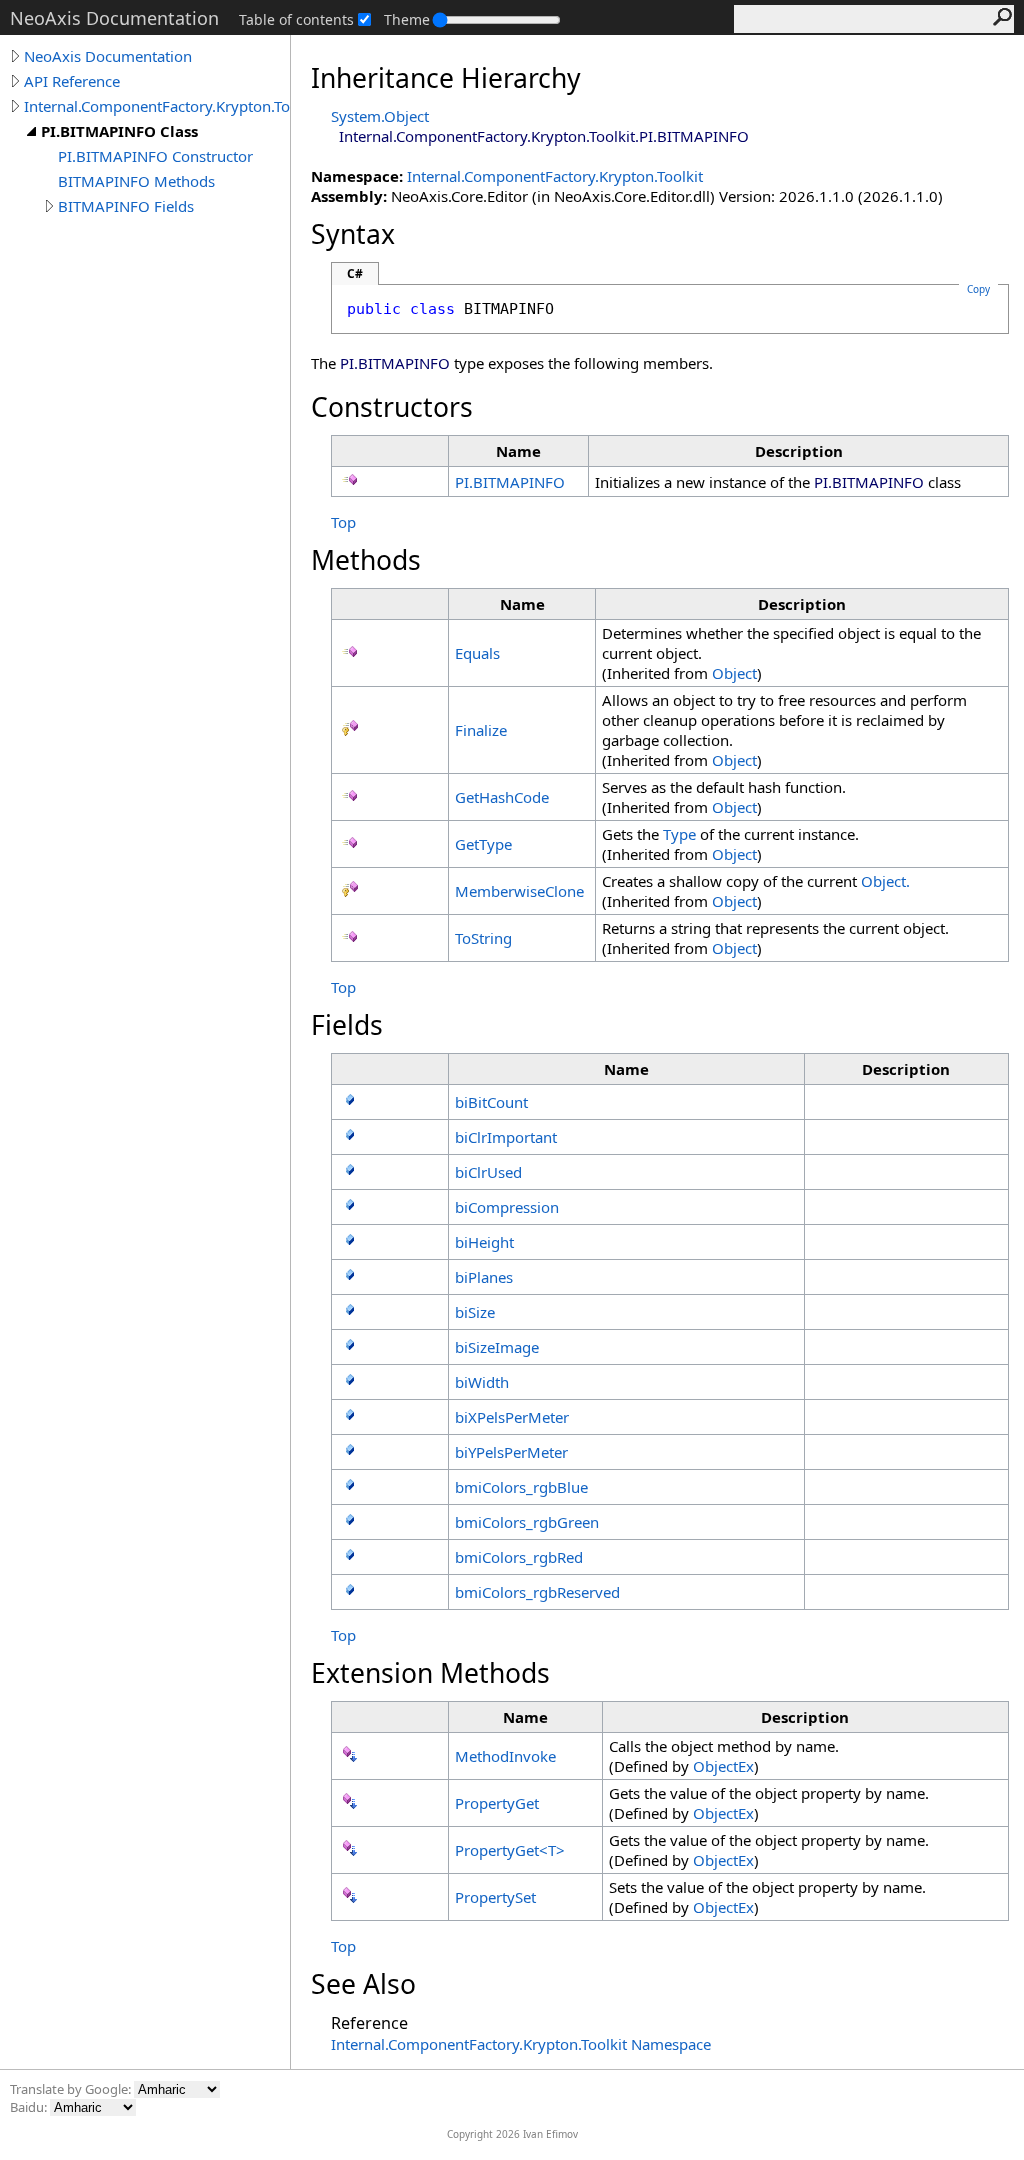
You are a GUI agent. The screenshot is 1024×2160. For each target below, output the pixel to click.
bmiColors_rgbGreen (527, 1522)
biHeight (484, 1242)
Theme (407, 19)
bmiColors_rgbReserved (537, 1592)
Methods (366, 560)
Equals (477, 653)
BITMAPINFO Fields (126, 206)
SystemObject (380, 116)
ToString (483, 938)
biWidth (482, 1382)
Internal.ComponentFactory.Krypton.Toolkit (157, 106)
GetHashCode (502, 797)
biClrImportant (506, 1137)
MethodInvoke (505, 1756)
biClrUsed (488, 1172)
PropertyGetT (510, 1850)
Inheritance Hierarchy (446, 78)
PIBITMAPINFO (510, 482)
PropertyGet (497, 1803)
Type (679, 834)
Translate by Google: (72, 2089)
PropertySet (495, 1897)
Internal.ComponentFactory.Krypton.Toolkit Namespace (521, 2044)
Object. (885, 881)
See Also (363, 1984)
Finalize (481, 730)
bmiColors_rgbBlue (521, 1487)
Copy (978, 289)
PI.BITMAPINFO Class (119, 131)
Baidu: (30, 2107)
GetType (483, 844)
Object (734, 673)
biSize (475, 1312)
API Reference (72, 81)
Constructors (392, 407)
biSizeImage (497, 1347)
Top (343, 522)
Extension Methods (430, 1673)
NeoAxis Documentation (108, 56)
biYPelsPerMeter (511, 1452)
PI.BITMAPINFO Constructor (155, 156)
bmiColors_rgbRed (519, 1557)
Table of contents (296, 19)
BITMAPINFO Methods (136, 181)
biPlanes (484, 1277)
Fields (347, 1025)
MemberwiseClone (519, 891)
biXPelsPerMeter (512, 1417)
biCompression (507, 1207)
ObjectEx (723, 1766)
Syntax (353, 234)
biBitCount (491, 1102)
